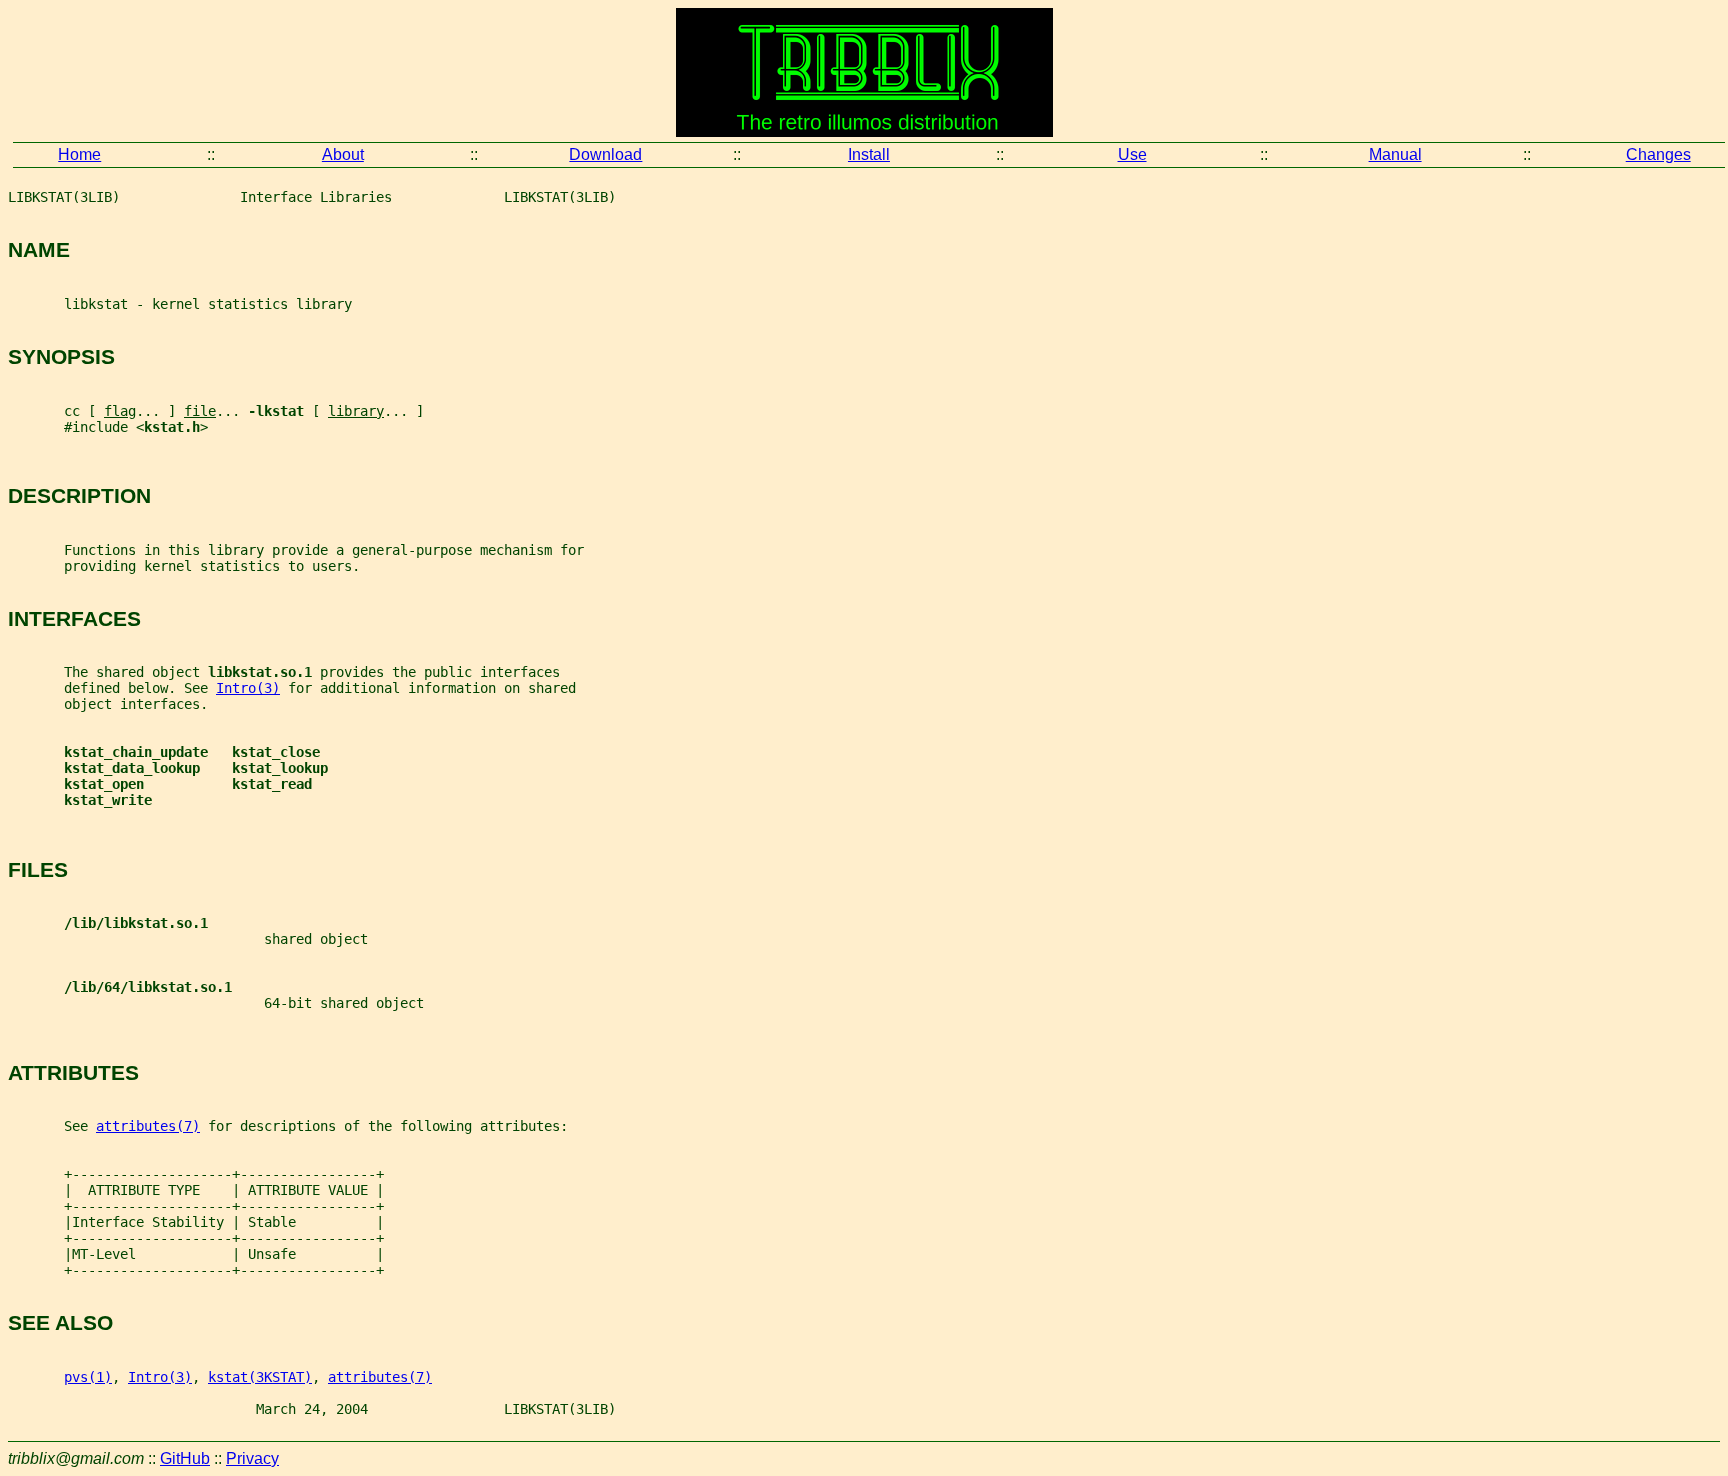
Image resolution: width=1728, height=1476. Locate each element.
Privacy (252, 1458)
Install (869, 154)
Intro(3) (248, 688)
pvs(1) (88, 1377)
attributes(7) (148, 1126)
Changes (1658, 154)
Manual (1395, 154)
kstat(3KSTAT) (260, 1377)
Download (605, 154)
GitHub (185, 1458)
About (343, 154)
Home (79, 154)
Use (1132, 154)
